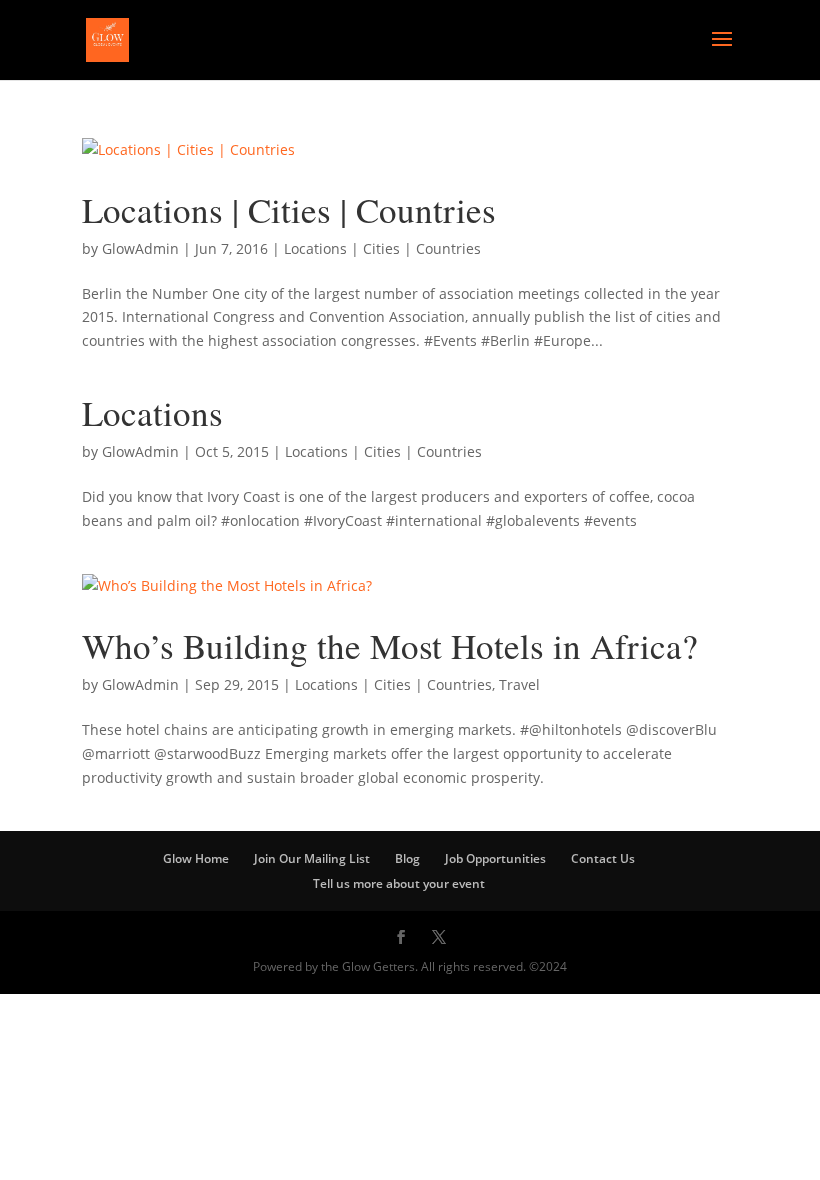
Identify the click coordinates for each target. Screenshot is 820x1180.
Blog (407, 858)
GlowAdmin (140, 248)
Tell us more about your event (399, 883)
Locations (152, 412)
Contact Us (603, 858)
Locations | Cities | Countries (289, 209)
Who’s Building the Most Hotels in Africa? (390, 645)
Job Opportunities (495, 858)
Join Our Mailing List (312, 858)
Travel (519, 684)
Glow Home (196, 858)
